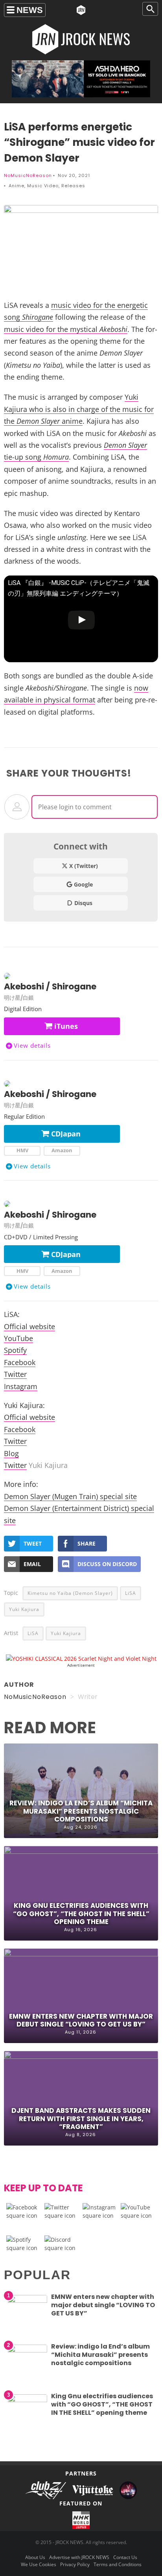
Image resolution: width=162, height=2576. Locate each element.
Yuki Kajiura (24, 1609)
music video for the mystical (66, 329)
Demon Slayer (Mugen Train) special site (70, 1496)
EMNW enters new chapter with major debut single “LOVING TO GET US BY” (81, 2020)
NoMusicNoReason (28, 175)
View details (32, 1045)
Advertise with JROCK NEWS (79, 2557)
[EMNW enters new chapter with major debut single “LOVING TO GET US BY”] (28, 2301)
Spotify (15, 1350)
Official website (29, 1326)
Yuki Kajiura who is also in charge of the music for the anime (79, 409)
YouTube (18, 1338)
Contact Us (125, 2557)
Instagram (21, 1386)
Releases (73, 186)
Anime (17, 186)
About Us (35, 2557)
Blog (11, 1453)
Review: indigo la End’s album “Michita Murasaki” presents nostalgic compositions (81, 1811)
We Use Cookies (39, 2564)
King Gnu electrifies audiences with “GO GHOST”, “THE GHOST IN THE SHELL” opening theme (81, 1913)
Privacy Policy (75, 2564)
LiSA (131, 1593)
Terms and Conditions (118, 2564)
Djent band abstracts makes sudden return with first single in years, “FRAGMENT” (81, 2118)
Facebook (20, 1362)
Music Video (43, 186)
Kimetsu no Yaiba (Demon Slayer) (70, 1593)
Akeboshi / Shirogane (50, 986)
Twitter (15, 1374)
